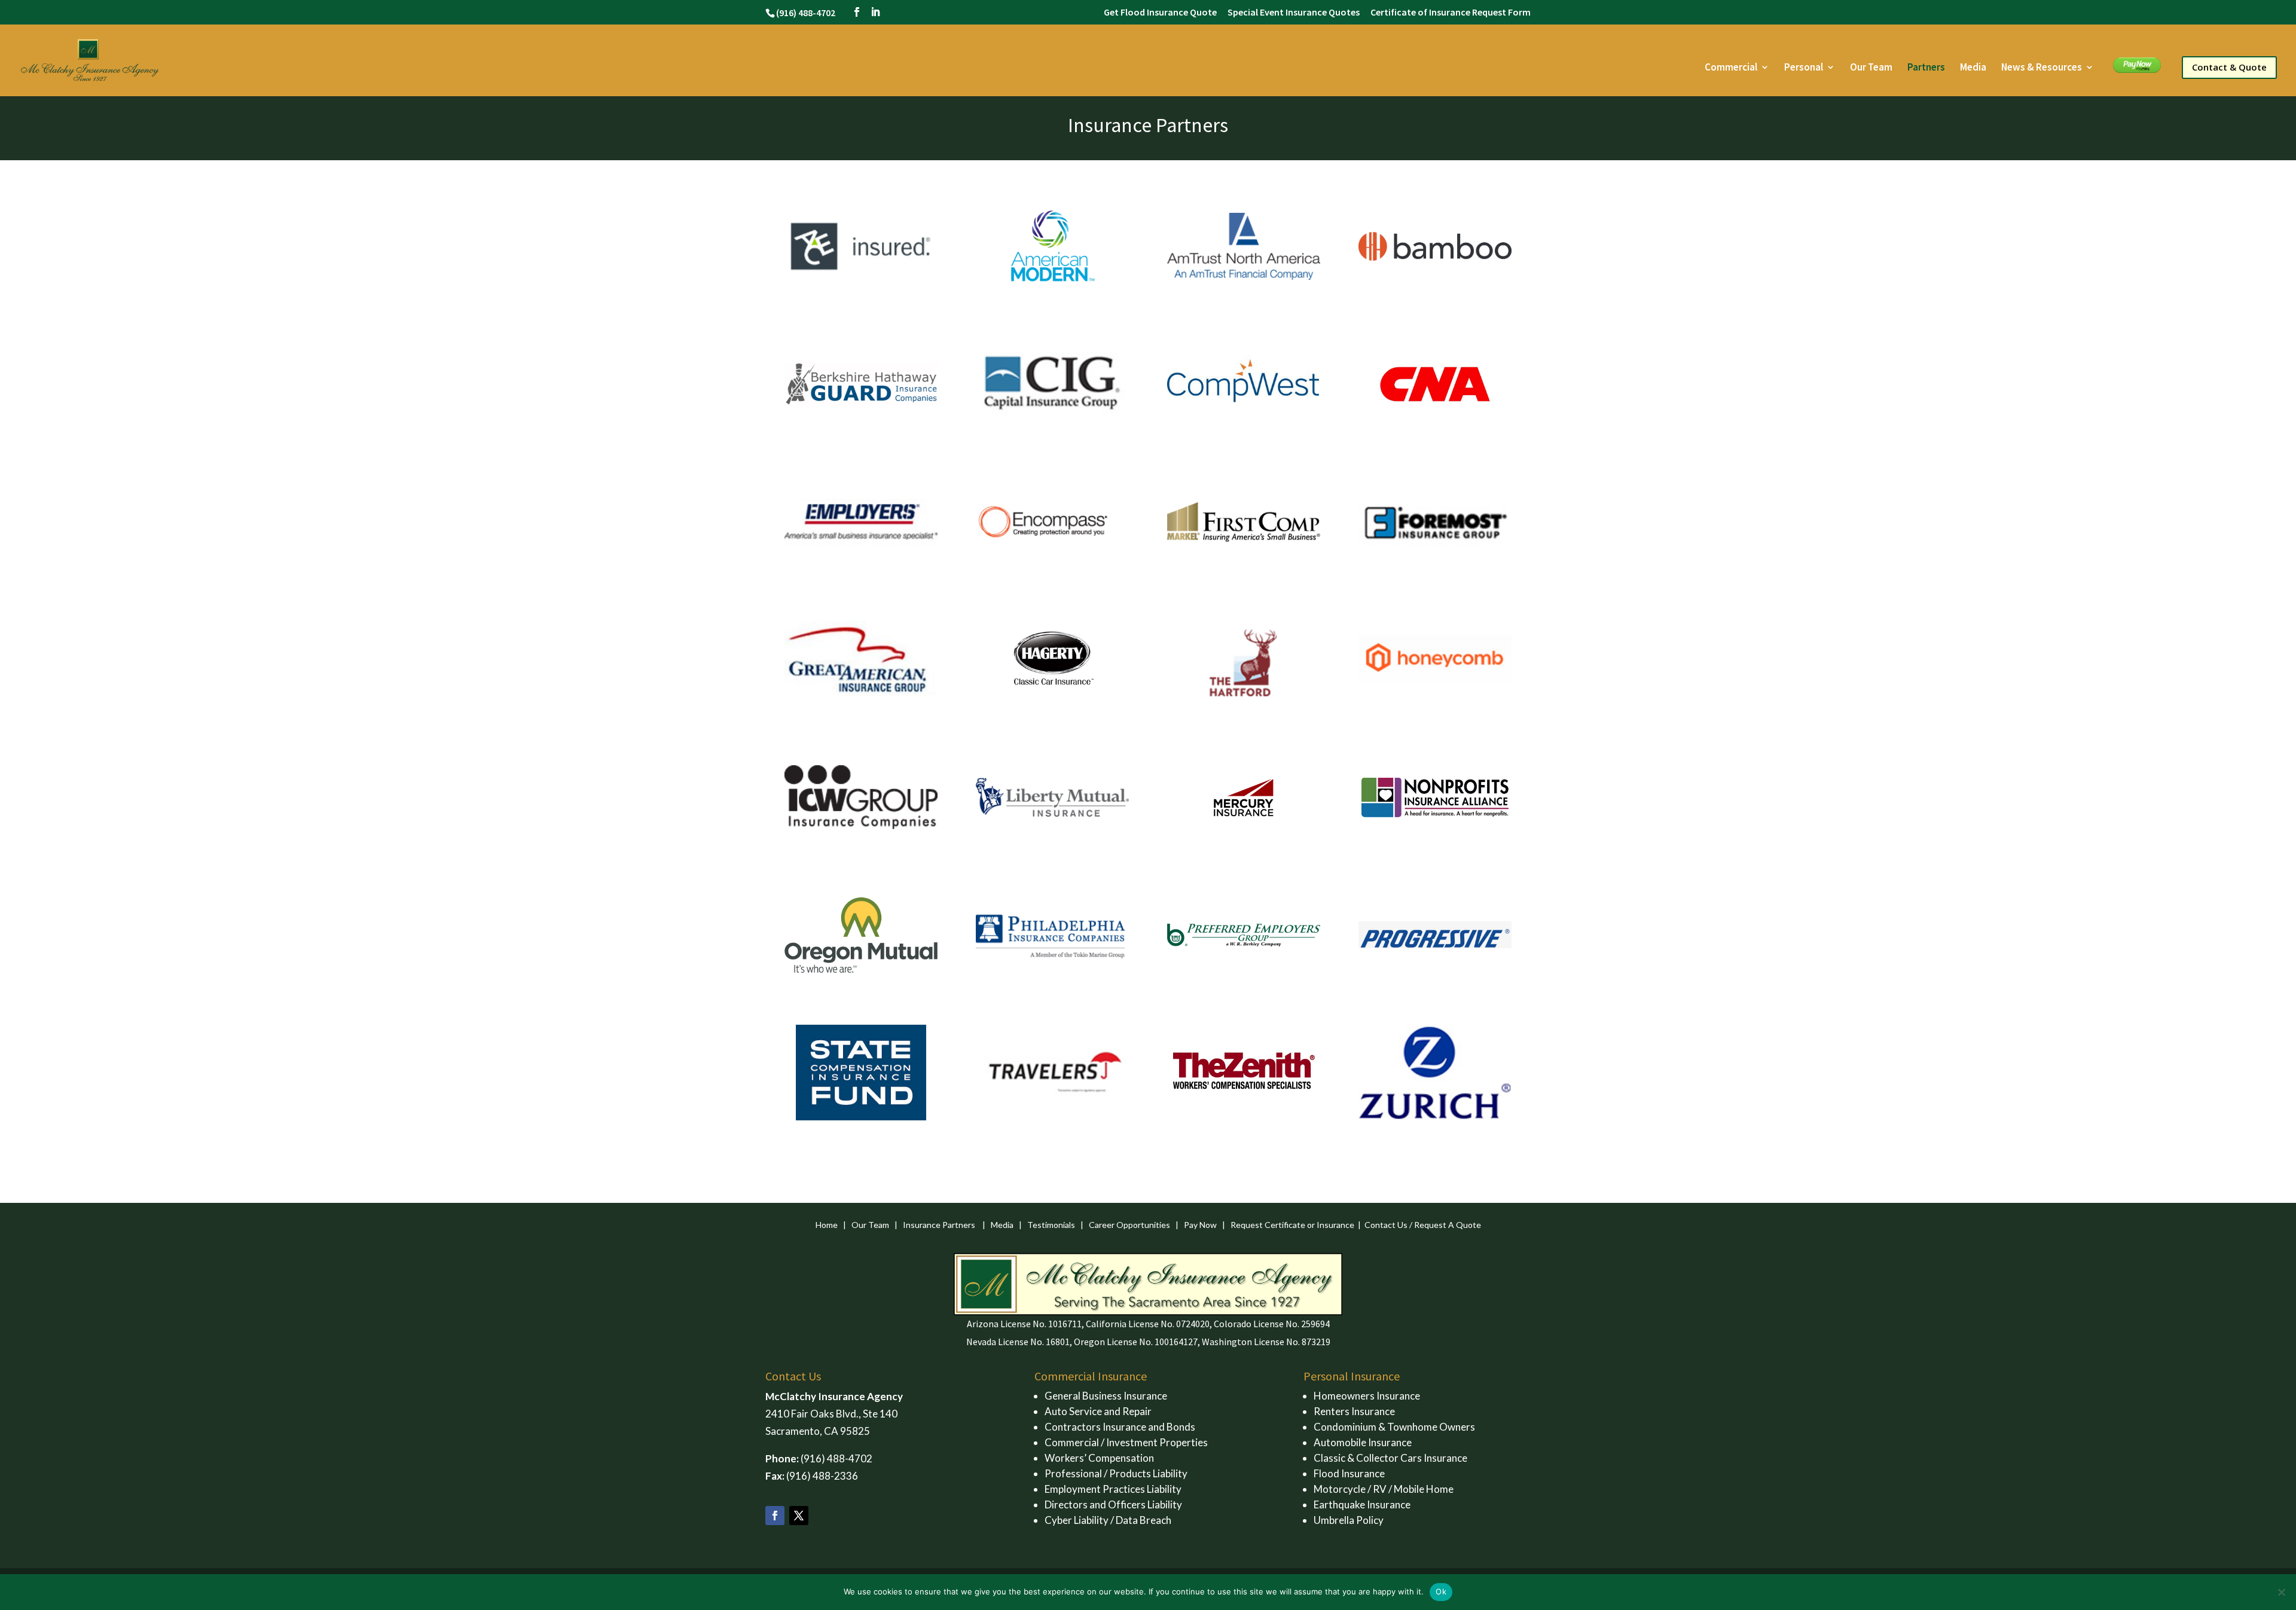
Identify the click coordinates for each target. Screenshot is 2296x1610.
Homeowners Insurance (1367, 1396)
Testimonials (1051, 1225)
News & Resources (2042, 68)
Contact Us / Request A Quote (1423, 1225)
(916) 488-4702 (836, 1458)
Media (1973, 68)
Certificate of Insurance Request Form (1451, 13)
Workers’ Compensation (1099, 1458)
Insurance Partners (939, 1225)
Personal (1804, 68)
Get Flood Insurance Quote (1160, 13)
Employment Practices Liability (1113, 1489)
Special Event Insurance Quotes (1294, 13)
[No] (2281, 1592)
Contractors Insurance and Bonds (1120, 1427)
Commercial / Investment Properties (1126, 1442)
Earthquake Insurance (1362, 1504)
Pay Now (2133, 68)
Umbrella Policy (1349, 1520)
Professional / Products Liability (1116, 1473)
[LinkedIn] (875, 12)
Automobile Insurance (1363, 1442)
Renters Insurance (1354, 1411)
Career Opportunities (1129, 1225)
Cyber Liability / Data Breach (1108, 1520)
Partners (1926, 68)
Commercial (1731, 68)
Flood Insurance (1349, 1473)
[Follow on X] (799, 1516)
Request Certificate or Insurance (1292, 1225)
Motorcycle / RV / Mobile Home (1384, 1489)
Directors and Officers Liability (1113, 1504)
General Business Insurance (1106, 1396)
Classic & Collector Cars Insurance (1390, 1458)
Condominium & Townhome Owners (1394, 1427)
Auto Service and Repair (1098, 1411)
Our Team (1871, 68)
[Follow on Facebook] (775, 1516)
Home (827, 1225)
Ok (1441, 1591)
